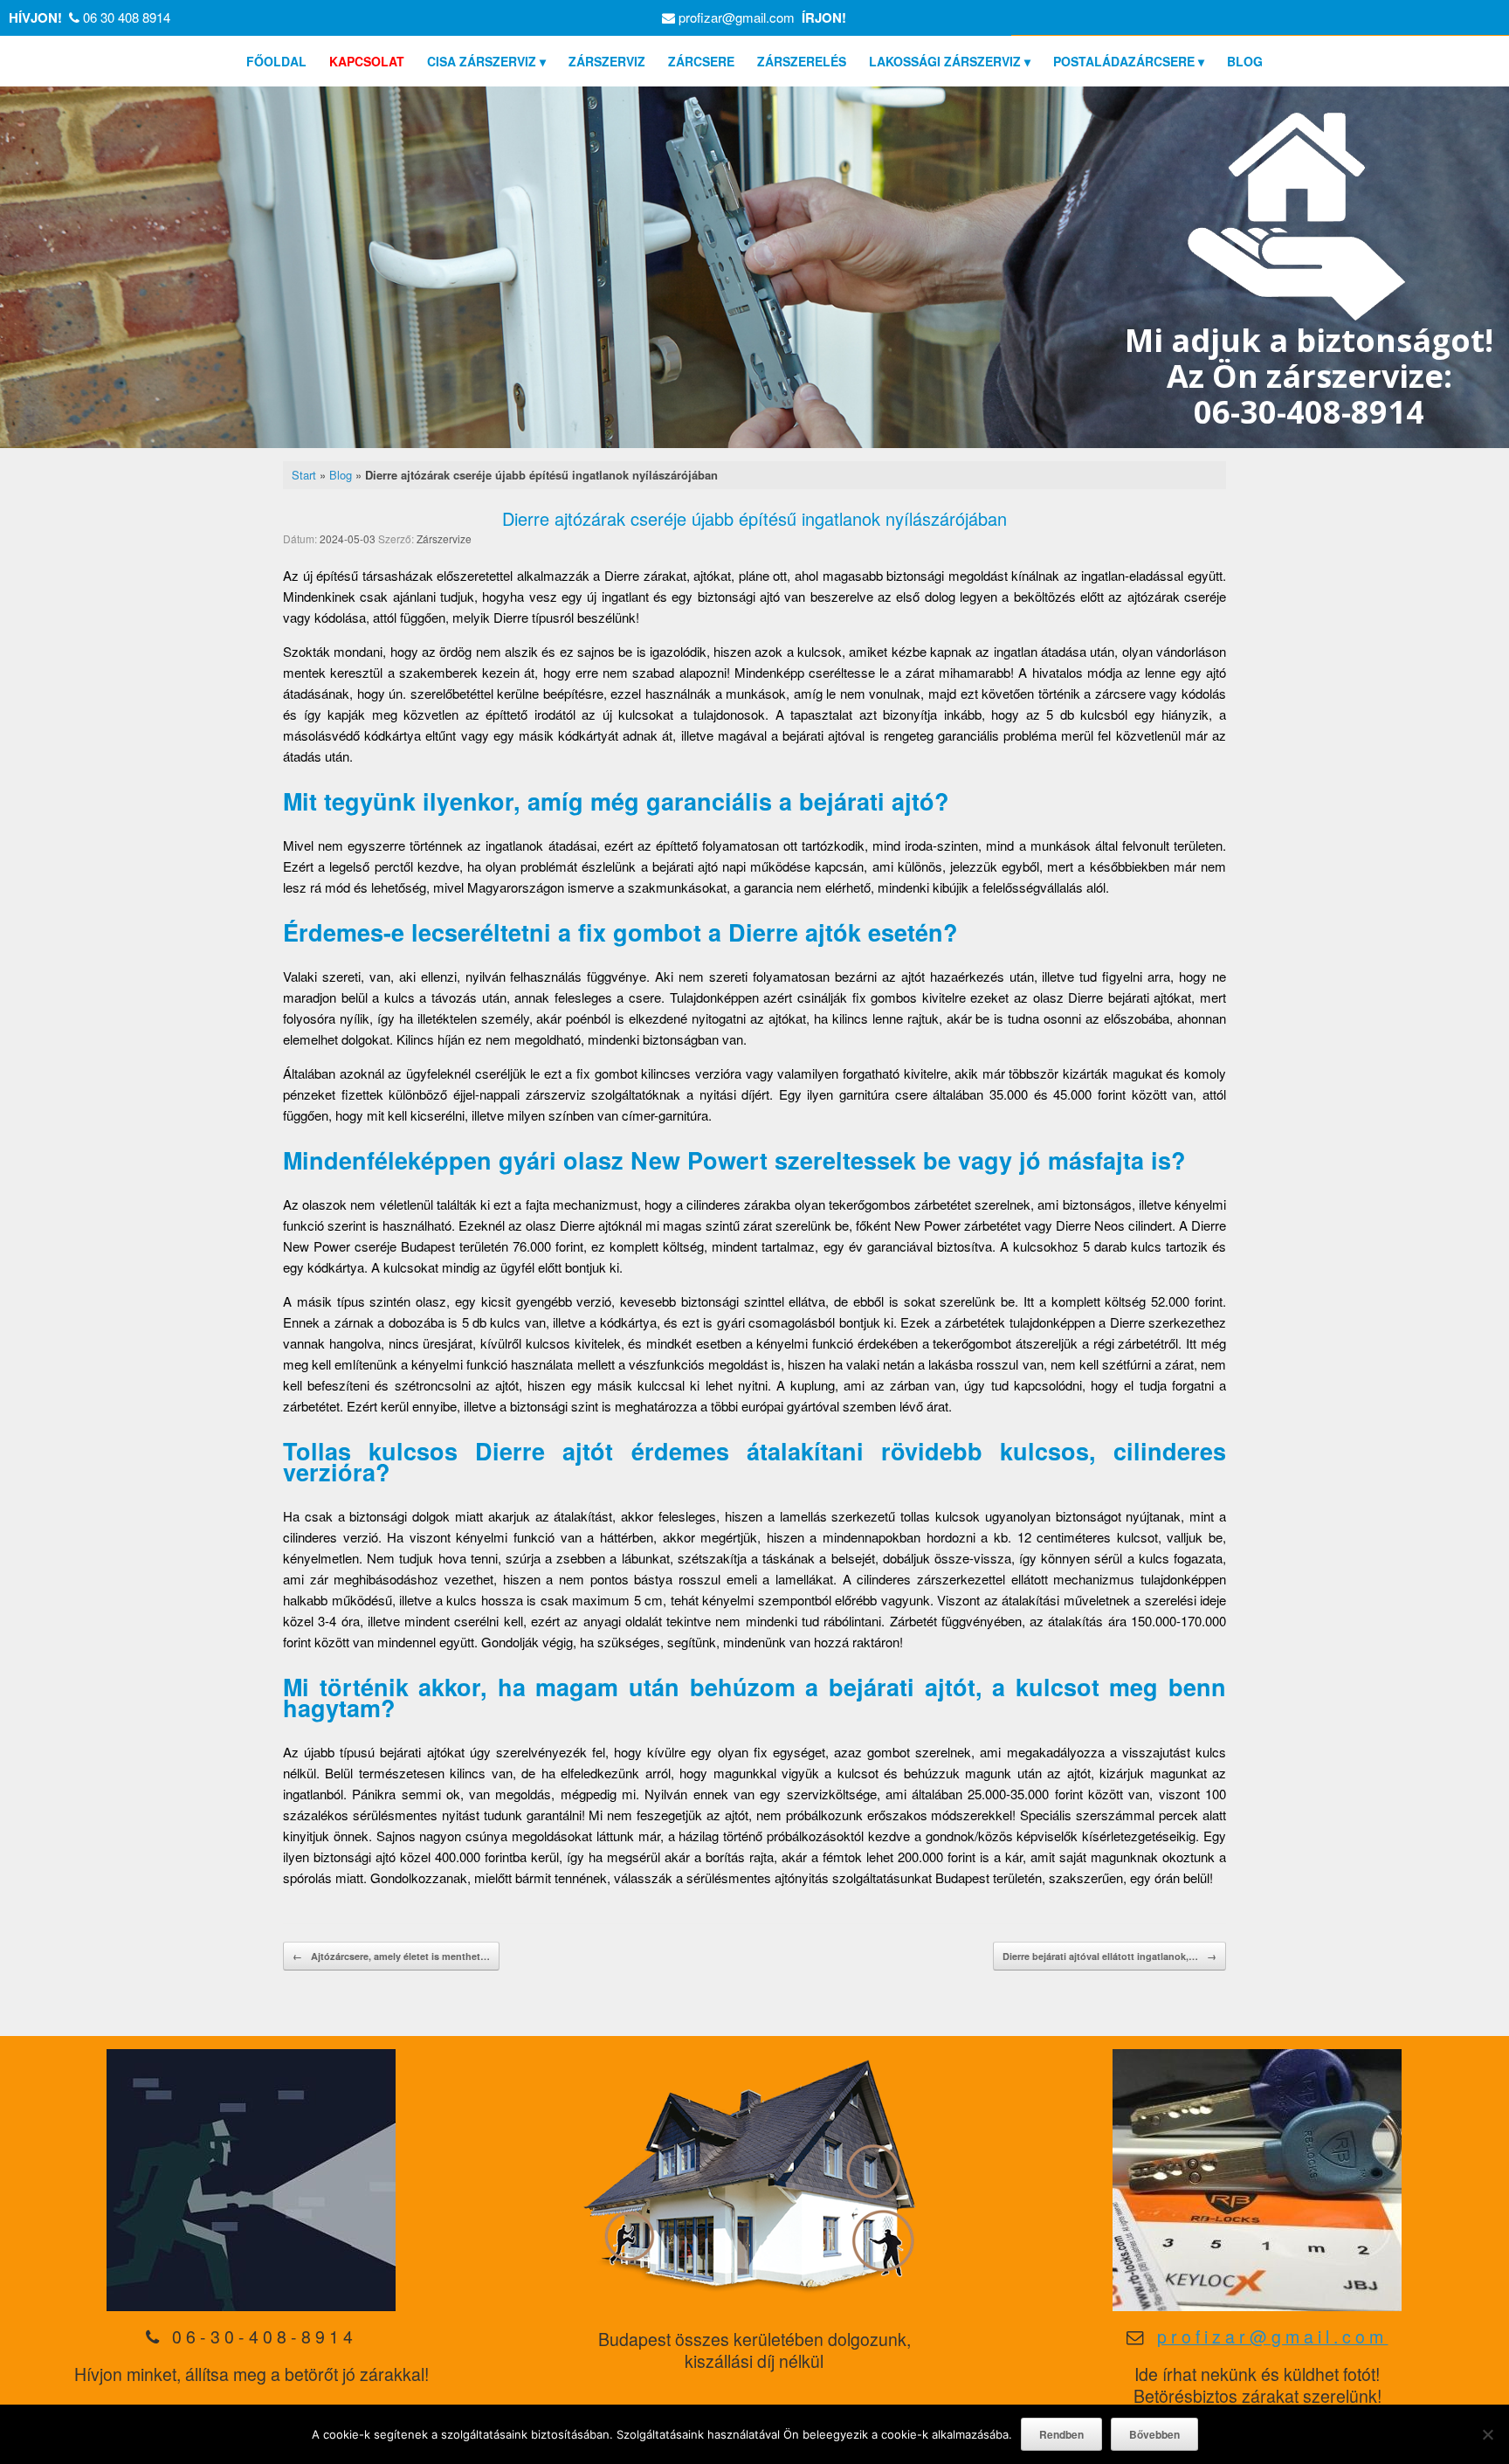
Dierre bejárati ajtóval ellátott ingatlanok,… (1109, 1956)
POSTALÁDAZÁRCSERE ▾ (1129, 61)
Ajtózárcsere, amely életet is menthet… (391, 1956)
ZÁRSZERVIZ (607, 61)
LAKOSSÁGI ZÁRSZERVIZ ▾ (950, 61)
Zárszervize (444, 538)
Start (304, 475)
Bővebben (1154, 2434)
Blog (341, 475)
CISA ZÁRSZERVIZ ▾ (486, 61)
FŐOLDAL (276, 61)
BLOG (1245, 61)
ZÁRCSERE (701, 61)
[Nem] (1487, 2434)
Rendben (1061, 2434)
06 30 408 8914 (127, 17)
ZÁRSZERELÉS (802, 61)
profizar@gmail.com (737, 17)
